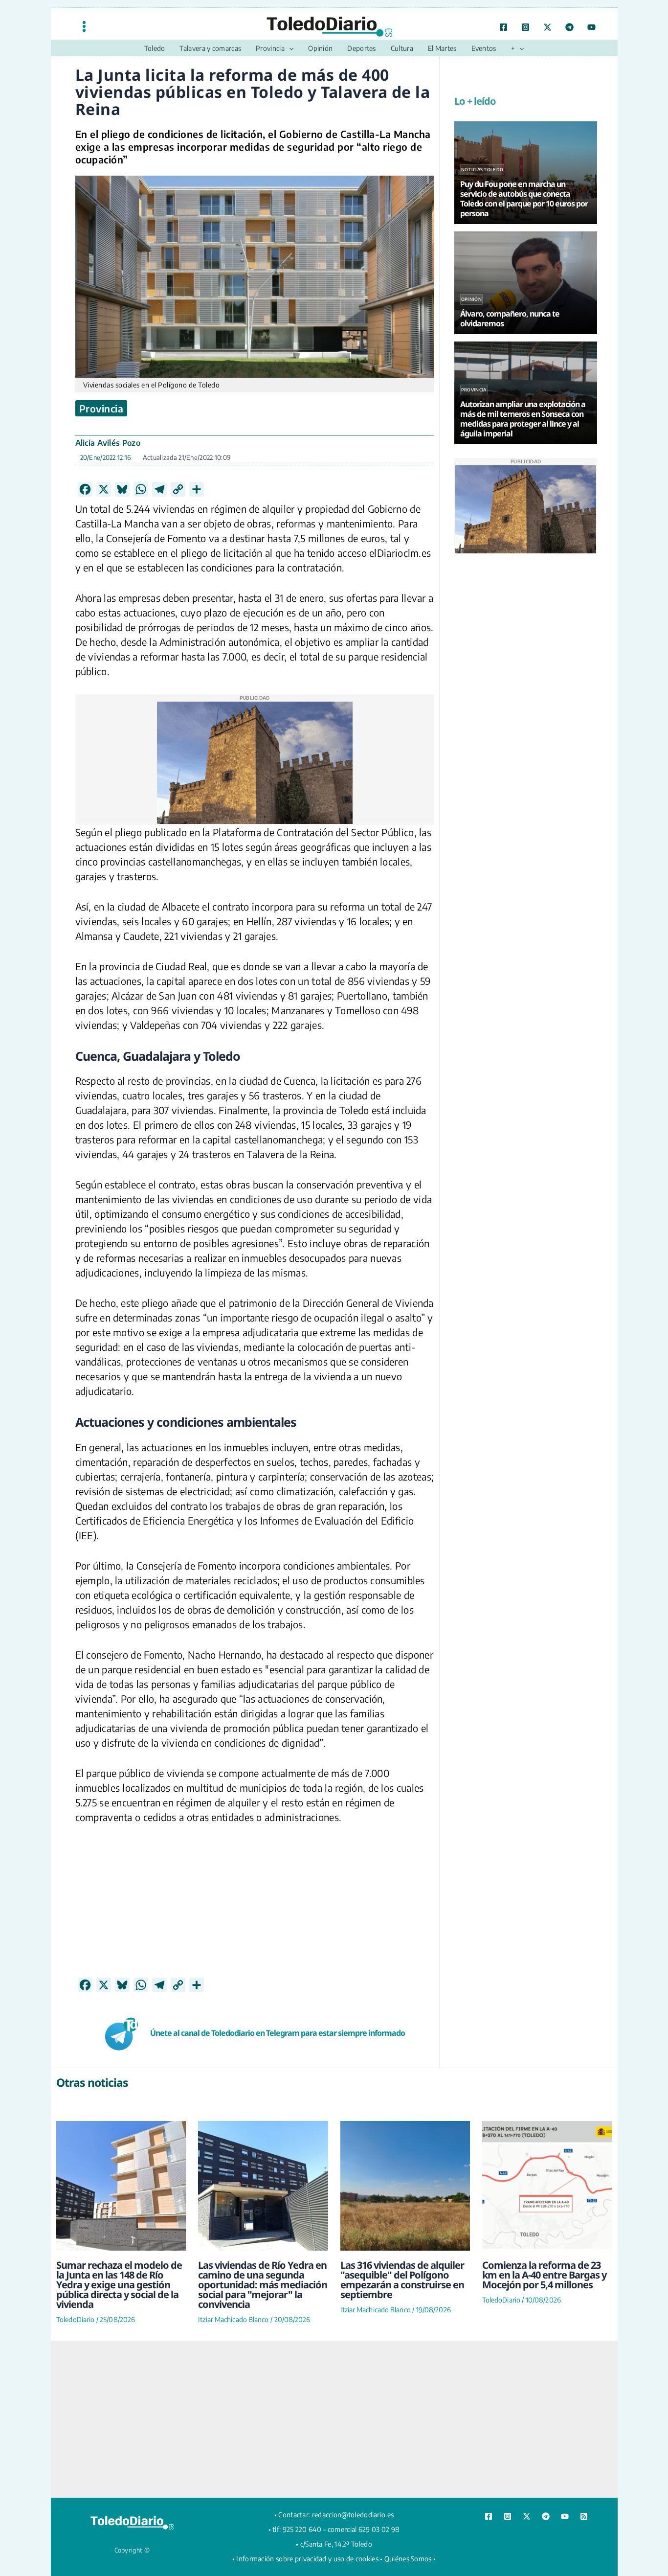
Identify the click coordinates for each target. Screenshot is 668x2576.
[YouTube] (591, 27)
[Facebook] (503, 27)
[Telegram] (569, 27)
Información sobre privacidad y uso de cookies (307, 2559)
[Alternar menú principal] (84, 26)
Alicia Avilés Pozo (108, 443)
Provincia (101, 408)
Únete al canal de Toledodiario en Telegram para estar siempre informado (278, 2033)
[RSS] (584, 2516)
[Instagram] (525, 27)
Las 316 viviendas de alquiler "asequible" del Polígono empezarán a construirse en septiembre (402, 2280)
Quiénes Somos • (410, 2559)
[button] (289, 48)
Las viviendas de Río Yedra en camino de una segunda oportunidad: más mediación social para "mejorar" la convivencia (263, 2285)
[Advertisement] (255, 1909)
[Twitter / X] (547, 27)
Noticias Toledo (482, 170)
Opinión (471, 299)
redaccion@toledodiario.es (353, 2515)
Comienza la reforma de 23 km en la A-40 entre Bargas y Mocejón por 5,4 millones (544, 2275)
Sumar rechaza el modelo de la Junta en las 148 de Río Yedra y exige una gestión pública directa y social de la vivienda (119, 2285)
